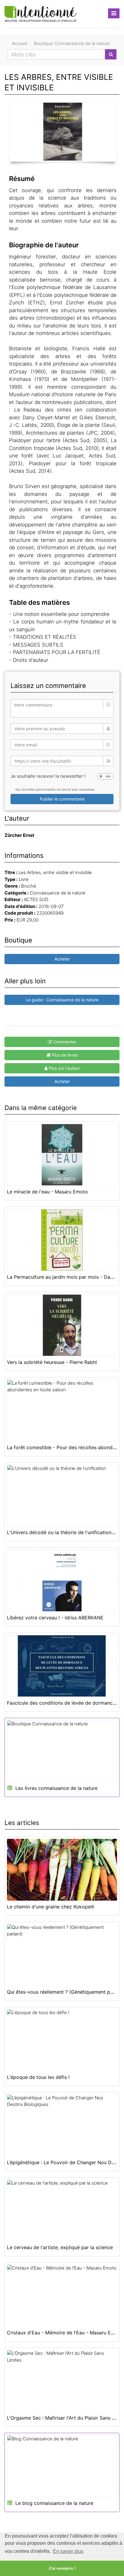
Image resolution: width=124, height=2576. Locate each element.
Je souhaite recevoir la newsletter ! (48, 776)
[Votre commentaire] (62, 708)
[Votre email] (62, 745)
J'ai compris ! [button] (62, 2568)
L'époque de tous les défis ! (38, 2077)
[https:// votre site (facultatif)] (62, 761)
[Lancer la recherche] (111, 54)
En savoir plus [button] (68, 2551)
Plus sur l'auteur (64, 1068)
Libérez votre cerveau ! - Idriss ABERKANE (55, 1618)
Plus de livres (64, 1055)
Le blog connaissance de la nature (54, 2503)
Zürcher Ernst (19, 835)
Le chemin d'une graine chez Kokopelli (51, 1907)
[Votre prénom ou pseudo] (62, 728)
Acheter (62, 959)
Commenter (64, 1042)
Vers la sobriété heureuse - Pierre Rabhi (52, 1362)
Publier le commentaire (62, 799)
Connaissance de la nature (58, 893)
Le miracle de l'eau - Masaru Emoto (47, 1192)
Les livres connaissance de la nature (56, 1788)
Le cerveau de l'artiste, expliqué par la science (60, 2247)
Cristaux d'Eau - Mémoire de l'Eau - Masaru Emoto (65, 2333)
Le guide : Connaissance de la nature (62, 1000)
